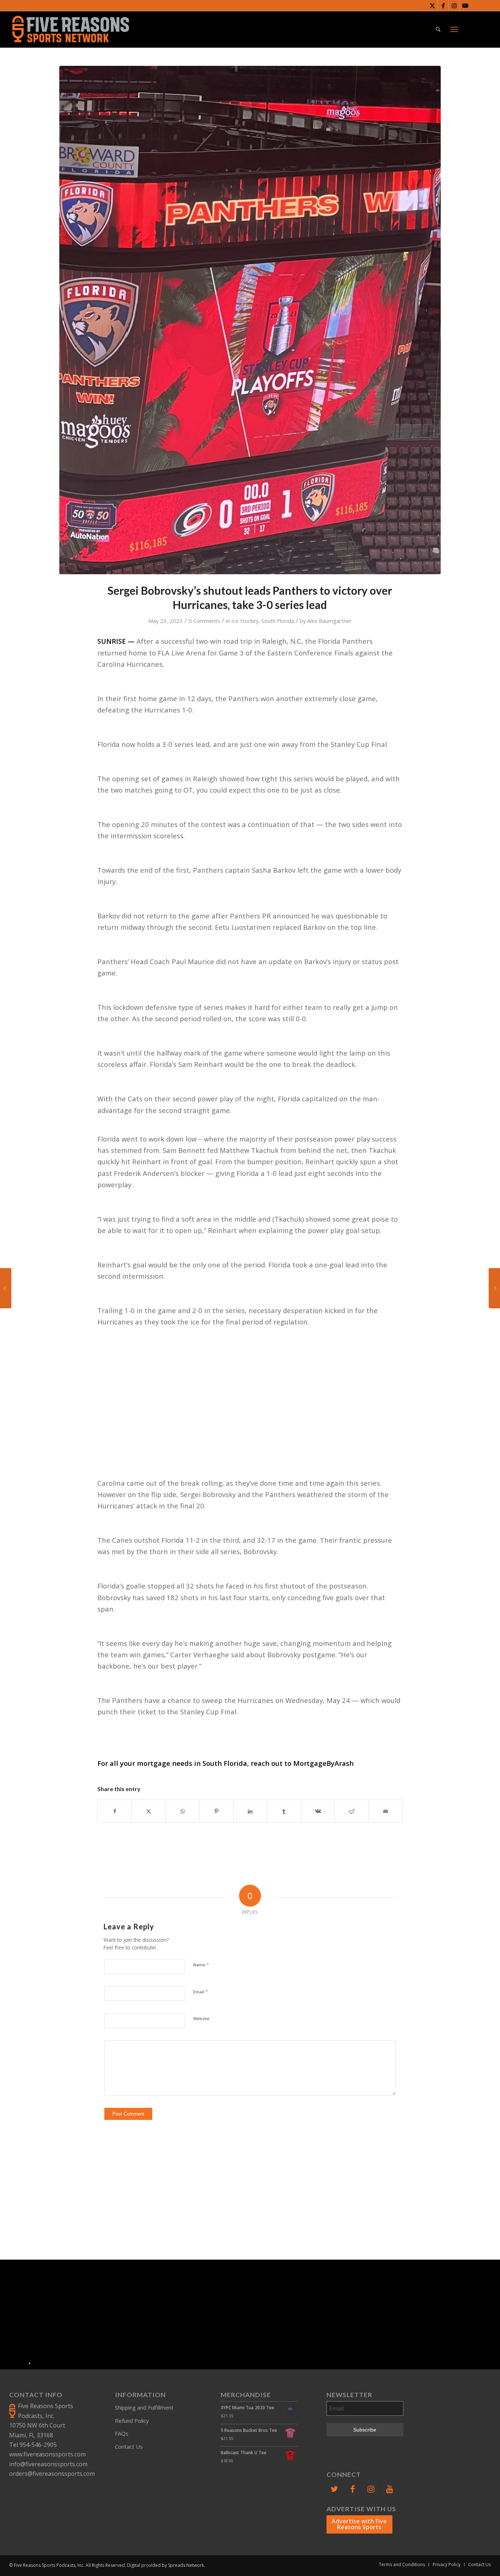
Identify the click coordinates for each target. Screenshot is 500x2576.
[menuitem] (438, 29)
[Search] (438, 29)
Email (201, 1992)
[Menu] (454, 29)
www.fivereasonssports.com (47, 2454)
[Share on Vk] (318, 1811)
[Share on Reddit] (352, 1811)
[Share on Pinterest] (216, 1811)
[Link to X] (432, 5)
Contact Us (129, 2447)
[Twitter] (334, 2489)
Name (201, 1964)
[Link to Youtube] (465, 5)
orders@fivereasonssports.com (52, 2474)
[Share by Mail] (386, 1811)
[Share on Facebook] (115, 1811)
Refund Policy (132, 2421)
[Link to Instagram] (454, 5)
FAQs (122, 2433)
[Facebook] (352, 2489)
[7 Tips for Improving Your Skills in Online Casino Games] (494, 1288)
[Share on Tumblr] (284, 1811)
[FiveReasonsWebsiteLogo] (70, 29)
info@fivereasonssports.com (48, 2464)
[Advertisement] (250, 1401)
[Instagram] (371, 2489)
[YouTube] (389, 2489)
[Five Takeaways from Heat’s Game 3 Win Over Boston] (6, 1288)
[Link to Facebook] (443, 5)
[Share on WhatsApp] (182, 1811)
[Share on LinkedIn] (250, 1811)
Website (201, 2018)
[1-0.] (250, 320)
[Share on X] (148, 1811)
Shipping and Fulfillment (144, 2407)
